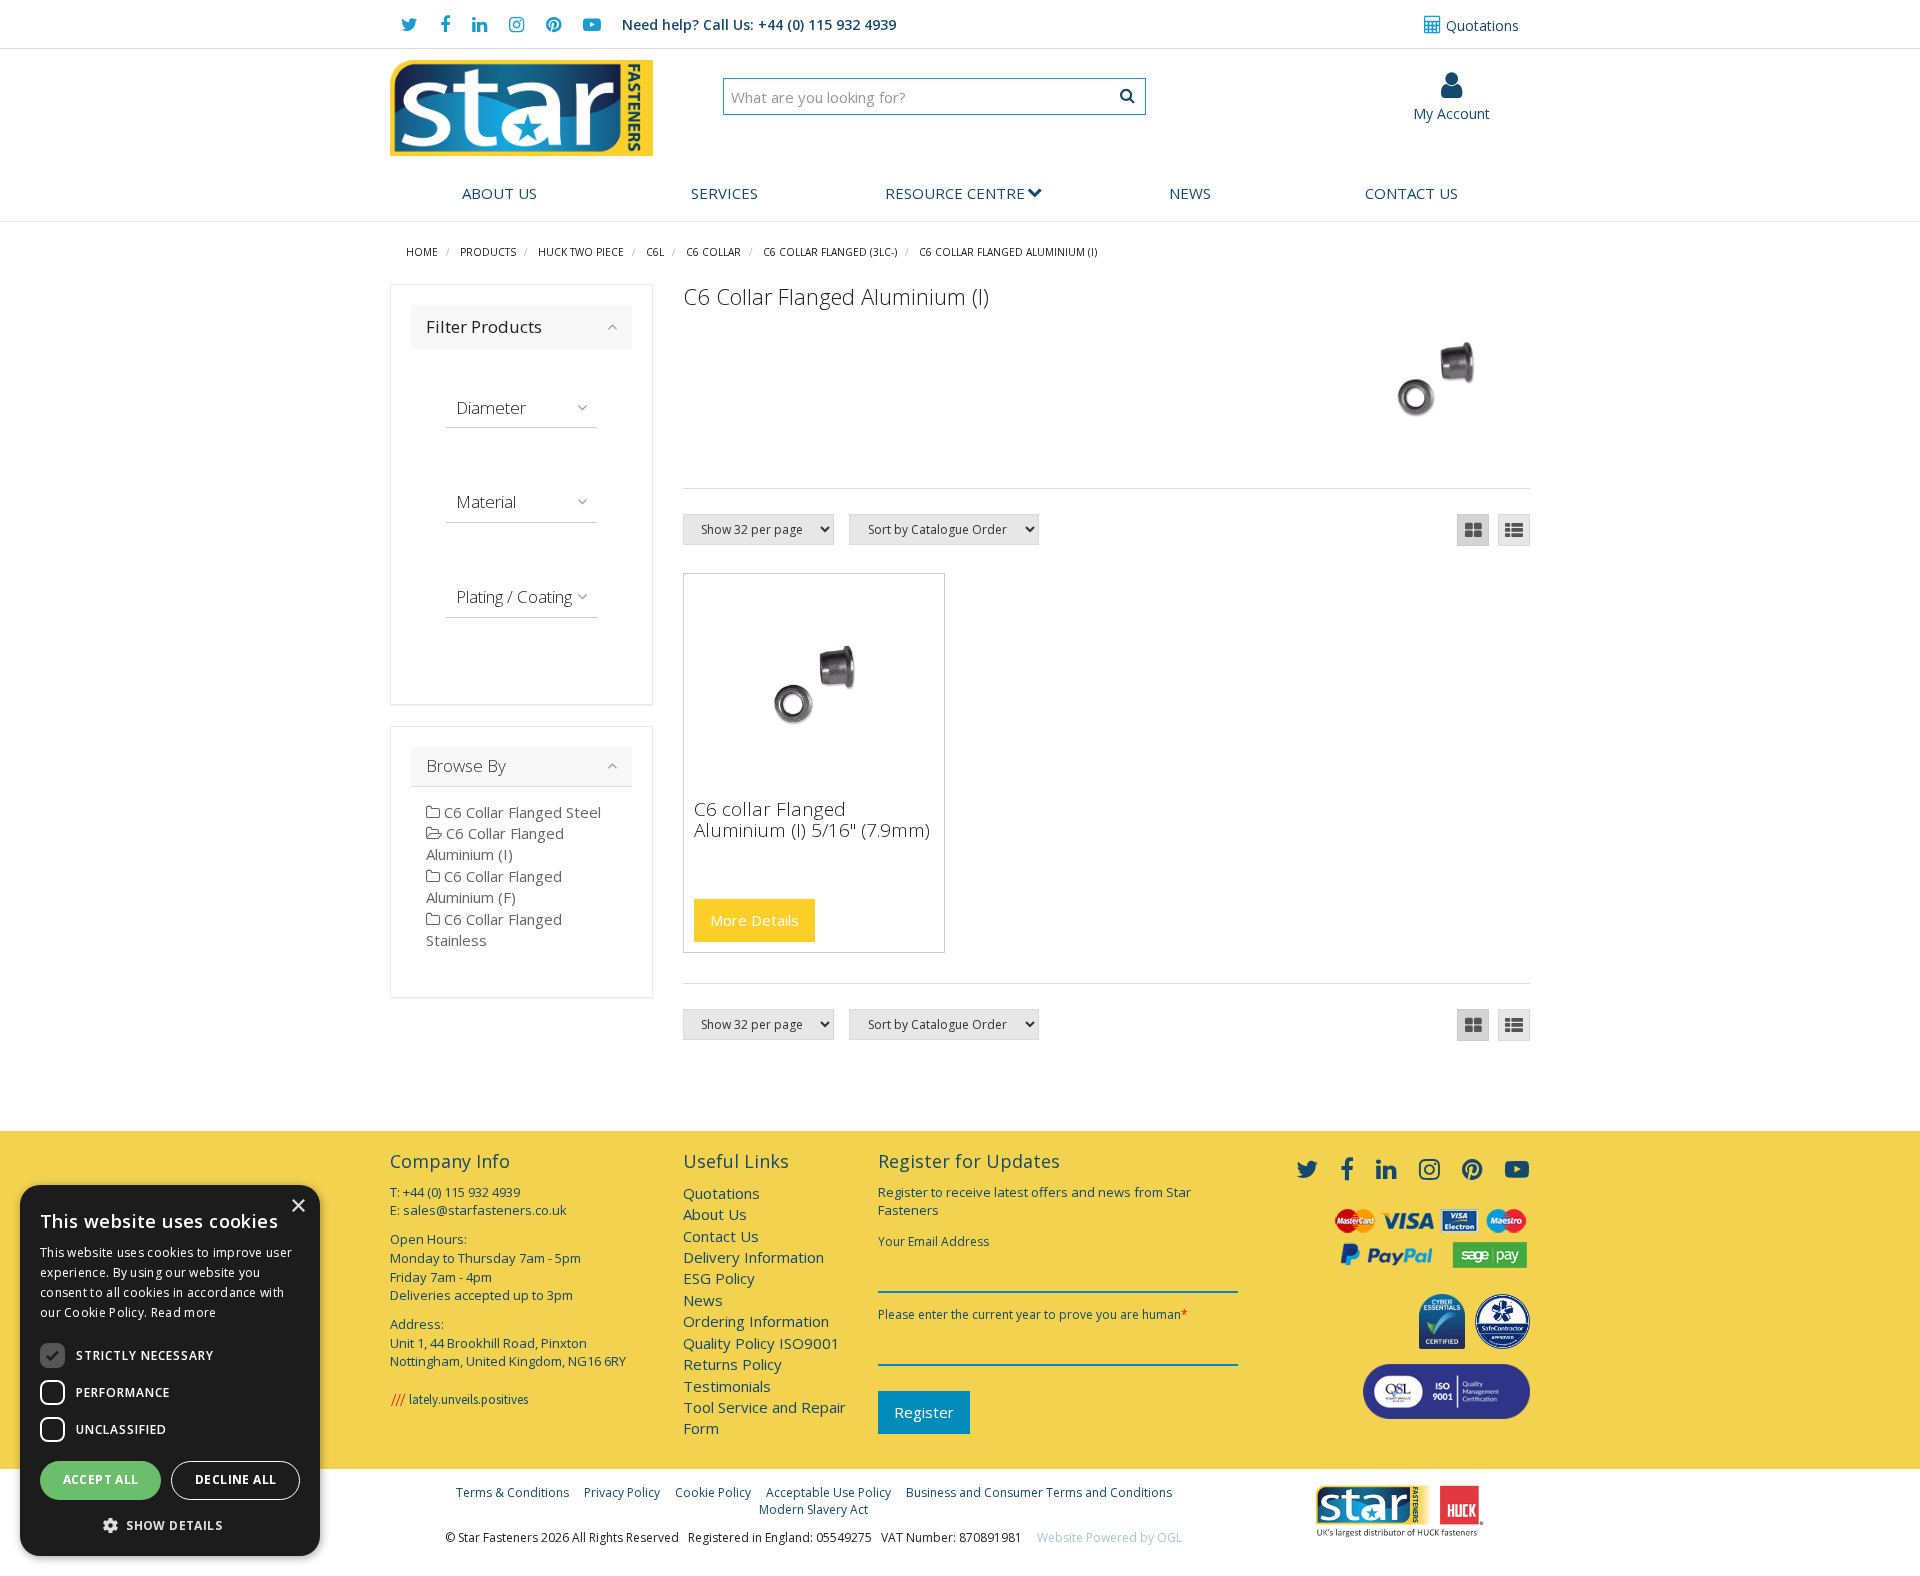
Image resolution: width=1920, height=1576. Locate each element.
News (1190, 193)
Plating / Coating (514, 596)
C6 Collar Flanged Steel (520, 812)
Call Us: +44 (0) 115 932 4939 (759, 24)
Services (724, 193)
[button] (170, 1524)
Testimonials (727, 1386)
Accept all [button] (101, 1479)
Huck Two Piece (581, 252)
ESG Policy (719, 1278)
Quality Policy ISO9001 (761, 1343)
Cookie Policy (713, 1492)
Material (486, 501)
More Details (754, 920)
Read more (184, 1312)
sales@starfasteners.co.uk (485, 1210)
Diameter (491, 407)
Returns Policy (732, 1364)
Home (422, 252)
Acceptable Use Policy (828, 1492)
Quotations (1480, 25)
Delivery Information (753, 1257)
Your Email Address (933, 1241)
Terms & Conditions (512, 1492)
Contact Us (1411, 193)
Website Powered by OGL (1109, 1537)
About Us (499, 193)
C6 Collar (713, 252)
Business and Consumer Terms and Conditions (1039, 1492)
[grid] (1473, 530)
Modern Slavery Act (813, 1509)
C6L (655, 252)
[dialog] (170, 1370)
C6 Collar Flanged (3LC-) (830, 252)
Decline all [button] (235, 1479)
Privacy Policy (622, 1492)
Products (488, 252)
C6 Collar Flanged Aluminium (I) (1008, 252)
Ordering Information (756, 1321)
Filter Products (484, 326)
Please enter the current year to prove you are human (1033, 1314)
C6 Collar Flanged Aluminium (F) (494, 886)
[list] (1514, 530)
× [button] (297, 1206)
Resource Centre (955, 193)
